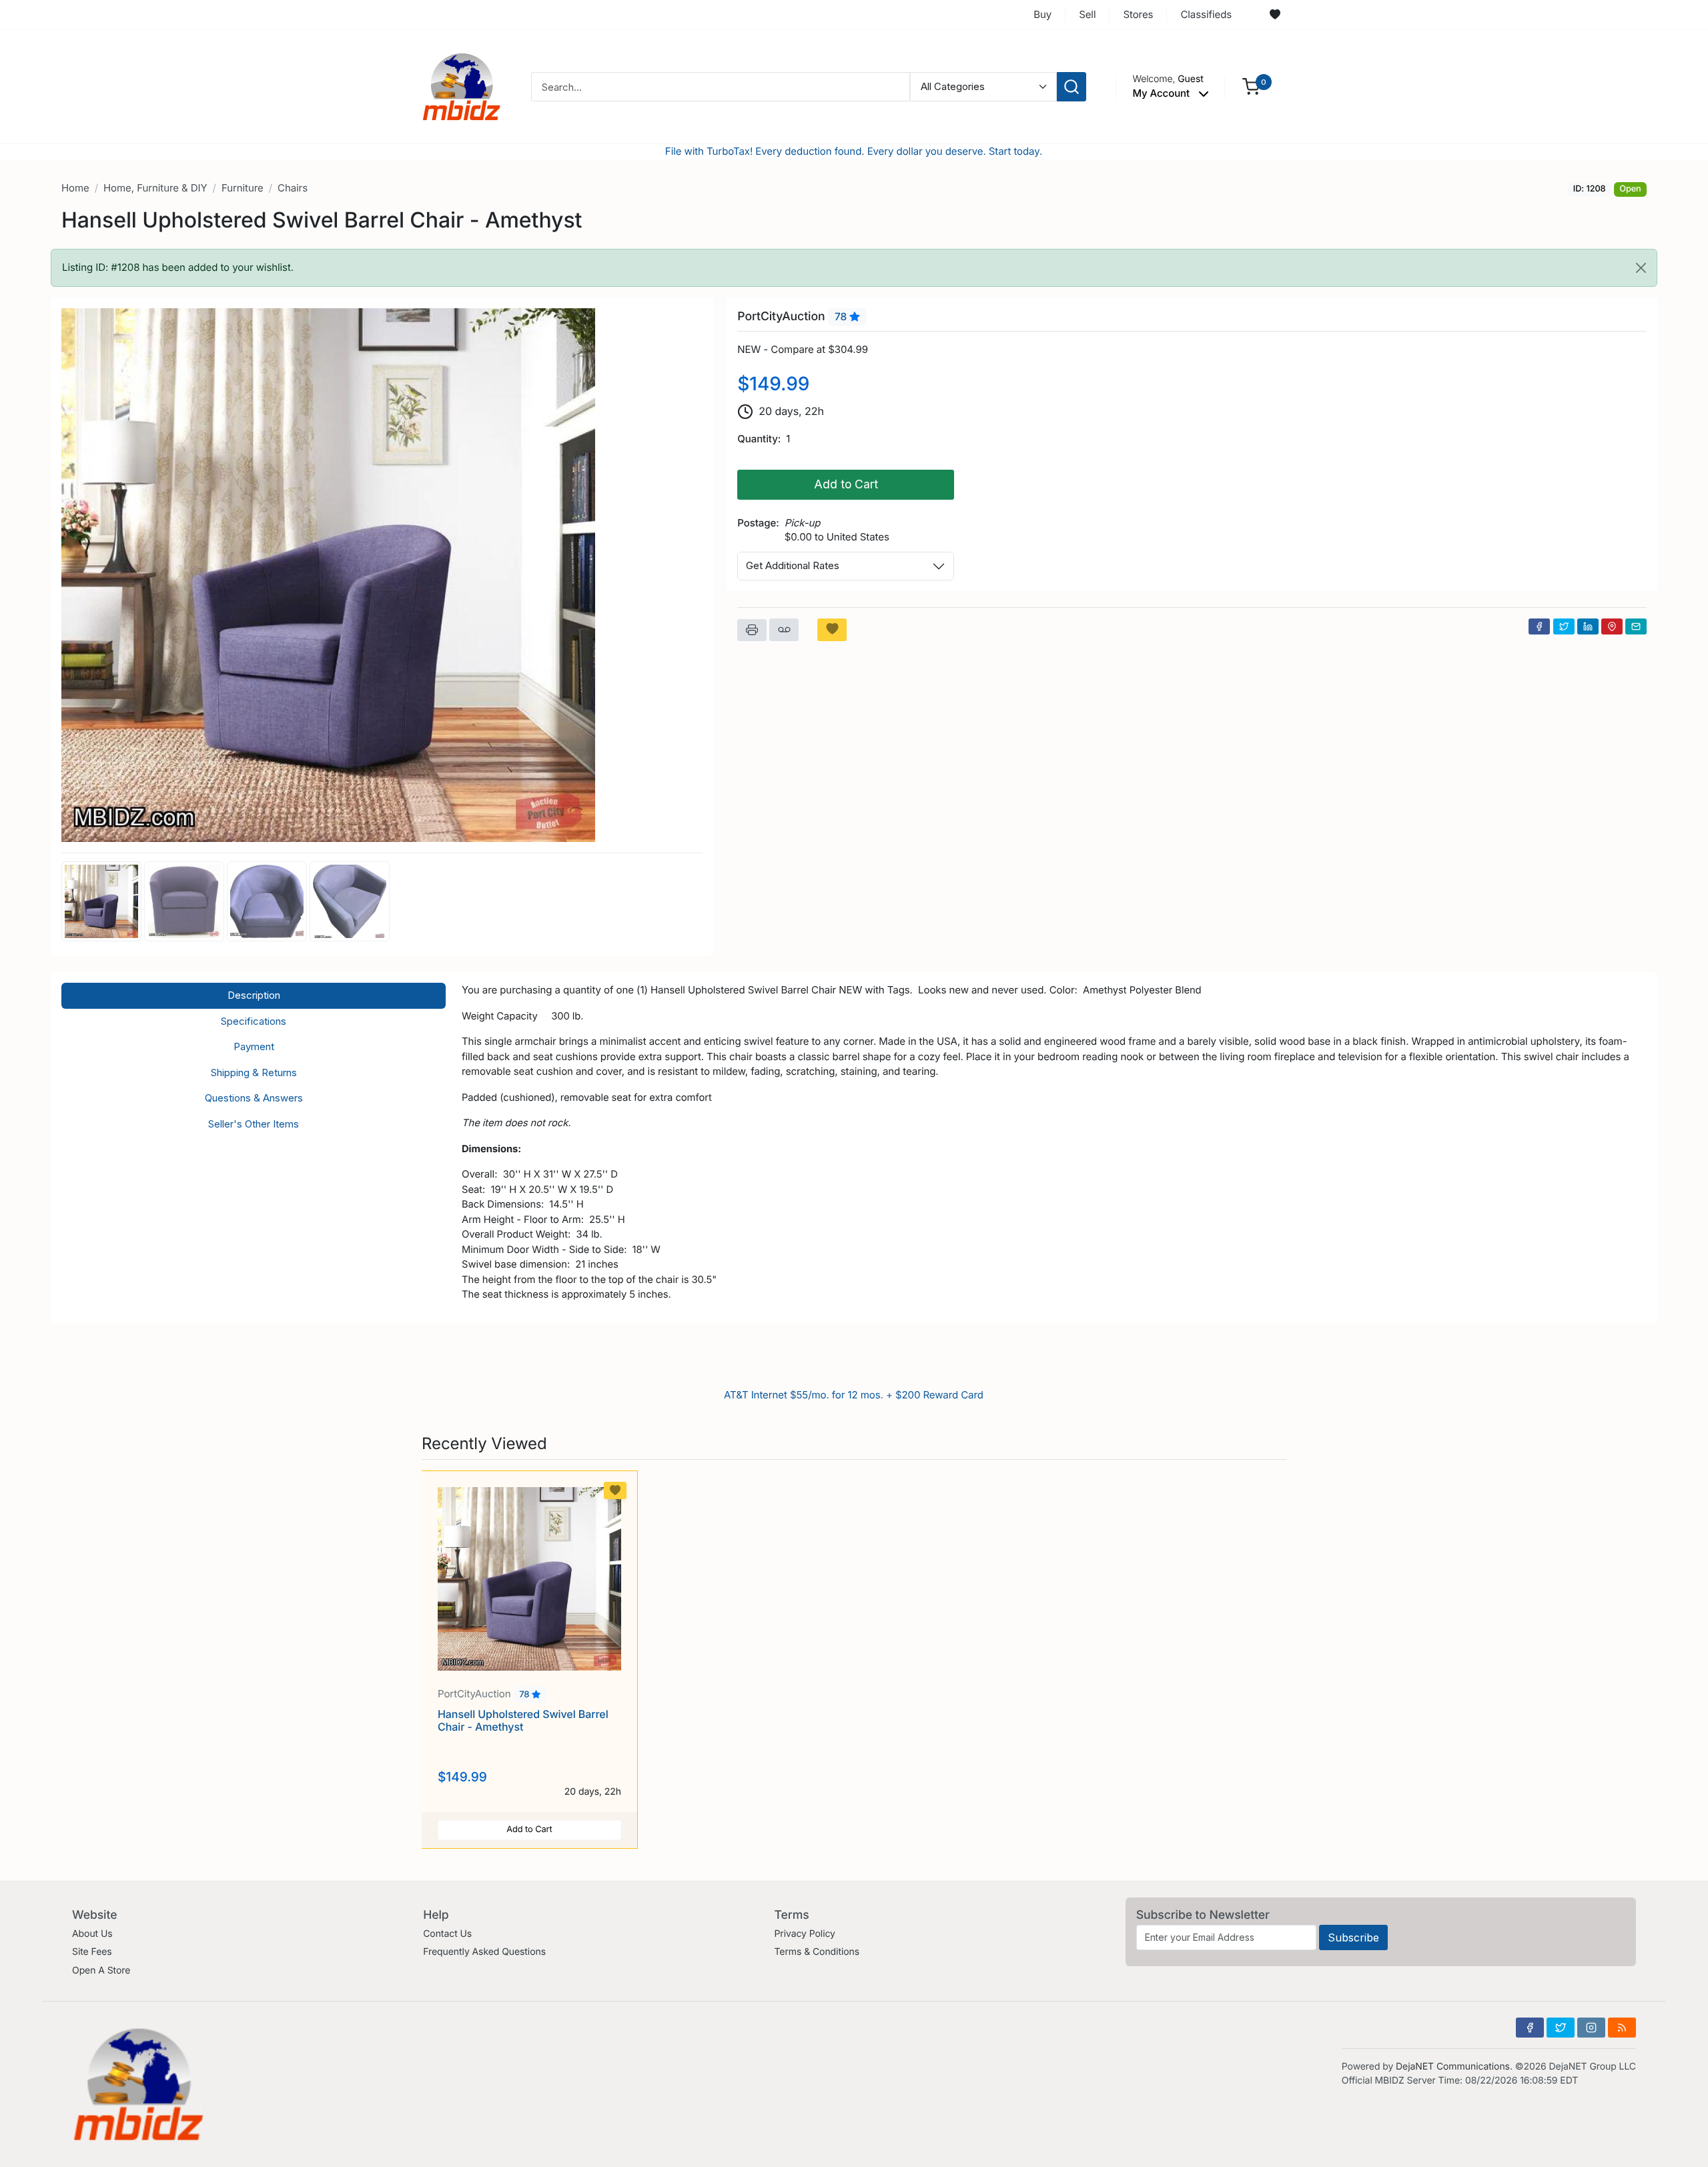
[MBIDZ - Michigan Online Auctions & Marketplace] (462, 86)
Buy (1042, 14)
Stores (1138, 14)
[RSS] (1622, 2028)
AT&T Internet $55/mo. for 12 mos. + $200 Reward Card (854, 1395)
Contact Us (447, 1934)
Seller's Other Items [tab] (254, 1124)
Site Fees (92, 1952)
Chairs (293, 188)
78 (842, 317)
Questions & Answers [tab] (254, 1098)
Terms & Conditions (817, 1952)
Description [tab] (254, 995)
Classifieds (1206, 14)
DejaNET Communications (1453, 2067)
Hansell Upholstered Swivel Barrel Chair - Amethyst (523, 1720)
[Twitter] (1564, 626)
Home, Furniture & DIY (155, 188)
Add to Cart (846, 484)
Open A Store (101, 1971)
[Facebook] (1539, 626)
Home (75, 188)
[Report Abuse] (784, 630)
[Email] (1636, 626)
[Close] (1641, 268)
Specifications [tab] (254, 1021)
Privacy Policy (804, 1934)
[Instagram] (1591, 2028)
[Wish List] (1275, 15)
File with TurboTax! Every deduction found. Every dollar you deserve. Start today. (854, 151)
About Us (92, 1934)
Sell (1087, 14)
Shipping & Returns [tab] (254, 1072)
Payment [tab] (254, 1046)
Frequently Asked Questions (484, 1952)
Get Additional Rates (793, 565)
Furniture (243, 188)
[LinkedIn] (1588, 626)
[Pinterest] (1612, 626)
